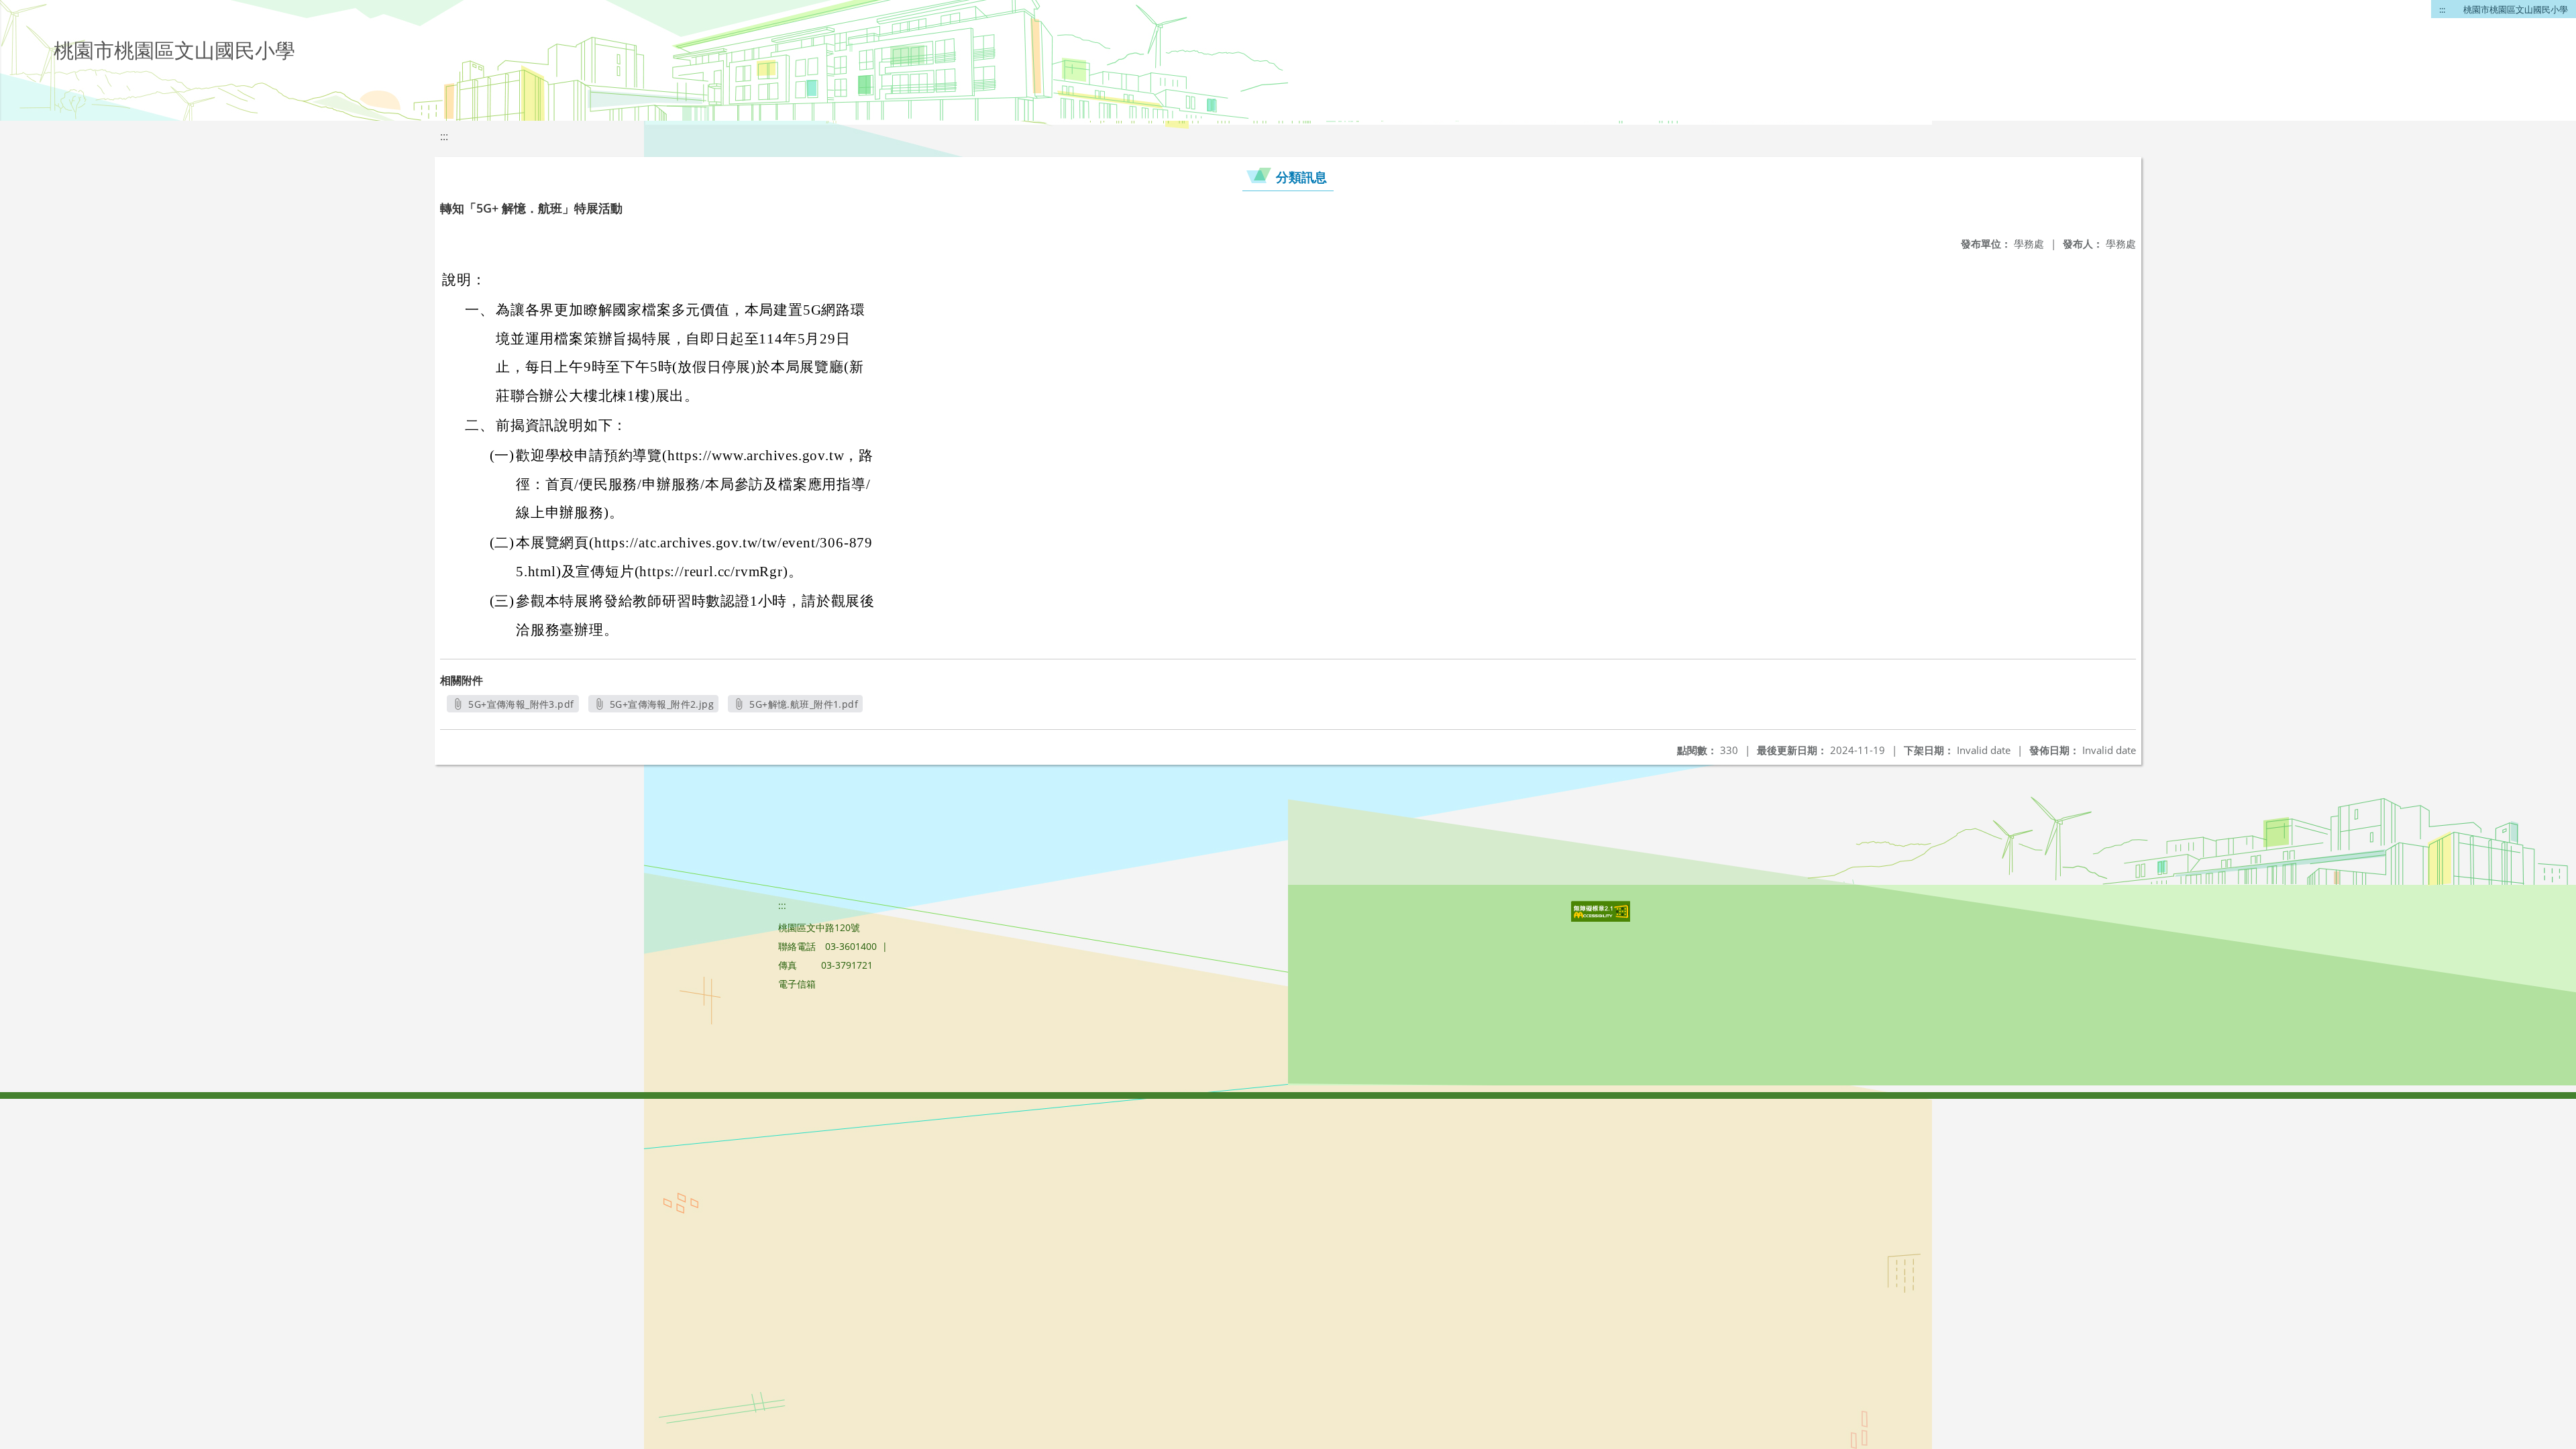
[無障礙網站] (1602, 918)
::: (2442, 9)
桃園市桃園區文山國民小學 (2516, 9)
